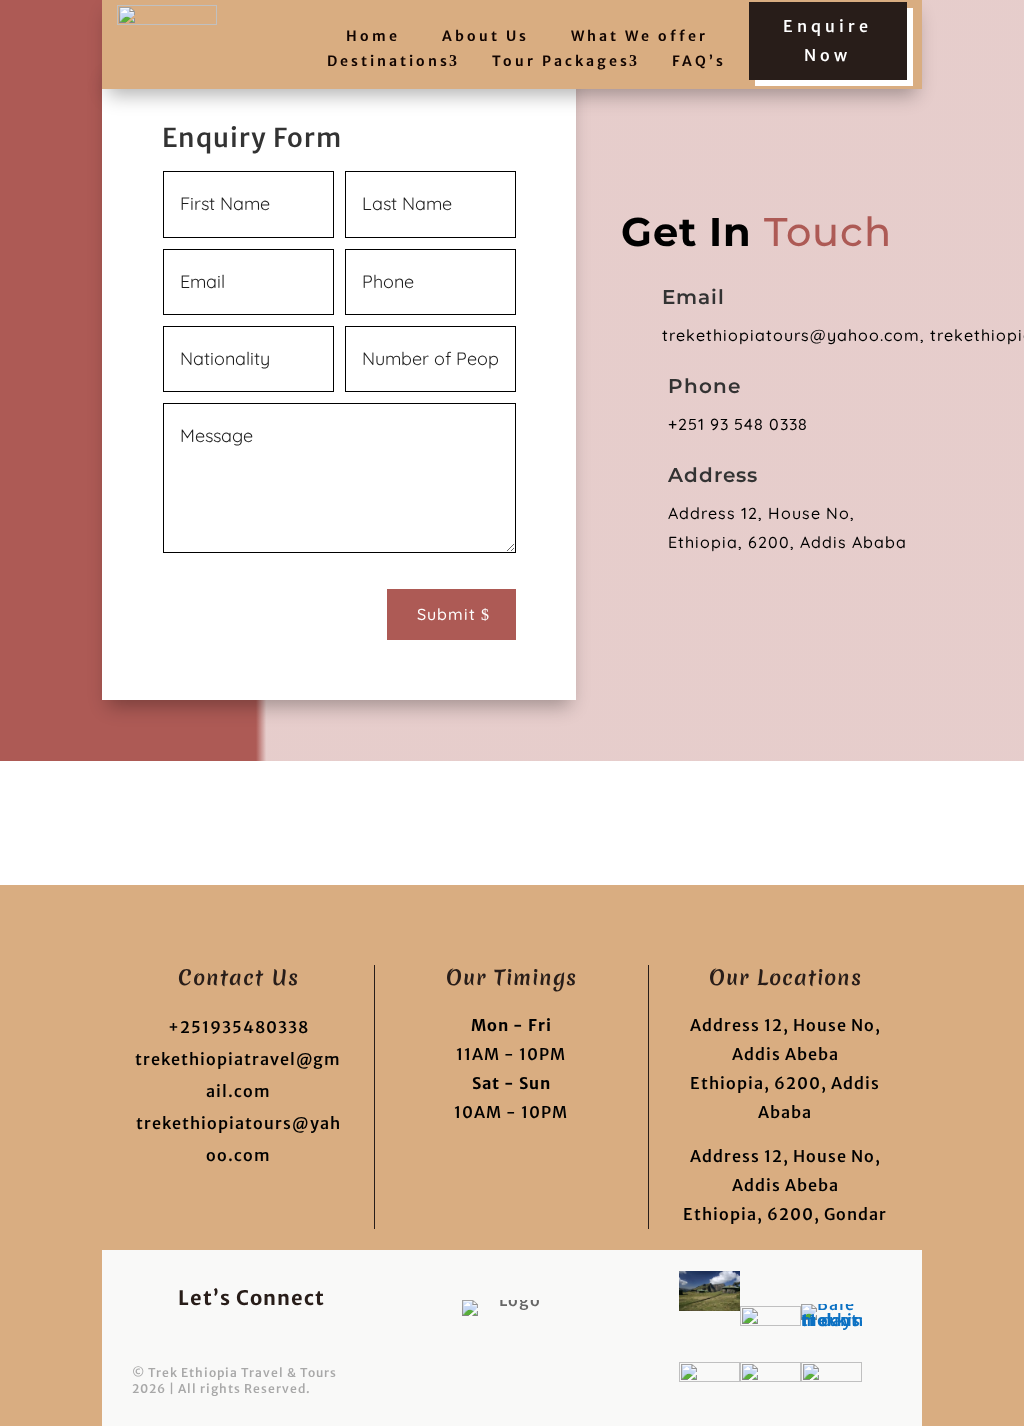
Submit (446, 614)
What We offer (639, 36)
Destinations (388, 61)
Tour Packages (561, 61)
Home (373, 36)
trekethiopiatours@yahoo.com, (793, 335)
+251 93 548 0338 (740, 424)
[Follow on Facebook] (195, 1339)
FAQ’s (699, 61)
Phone (704, 386)
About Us (485, 36)
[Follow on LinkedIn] (283, 1339)
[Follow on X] (239, 1339)
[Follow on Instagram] (327, 1339)
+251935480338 (238, 1027)
